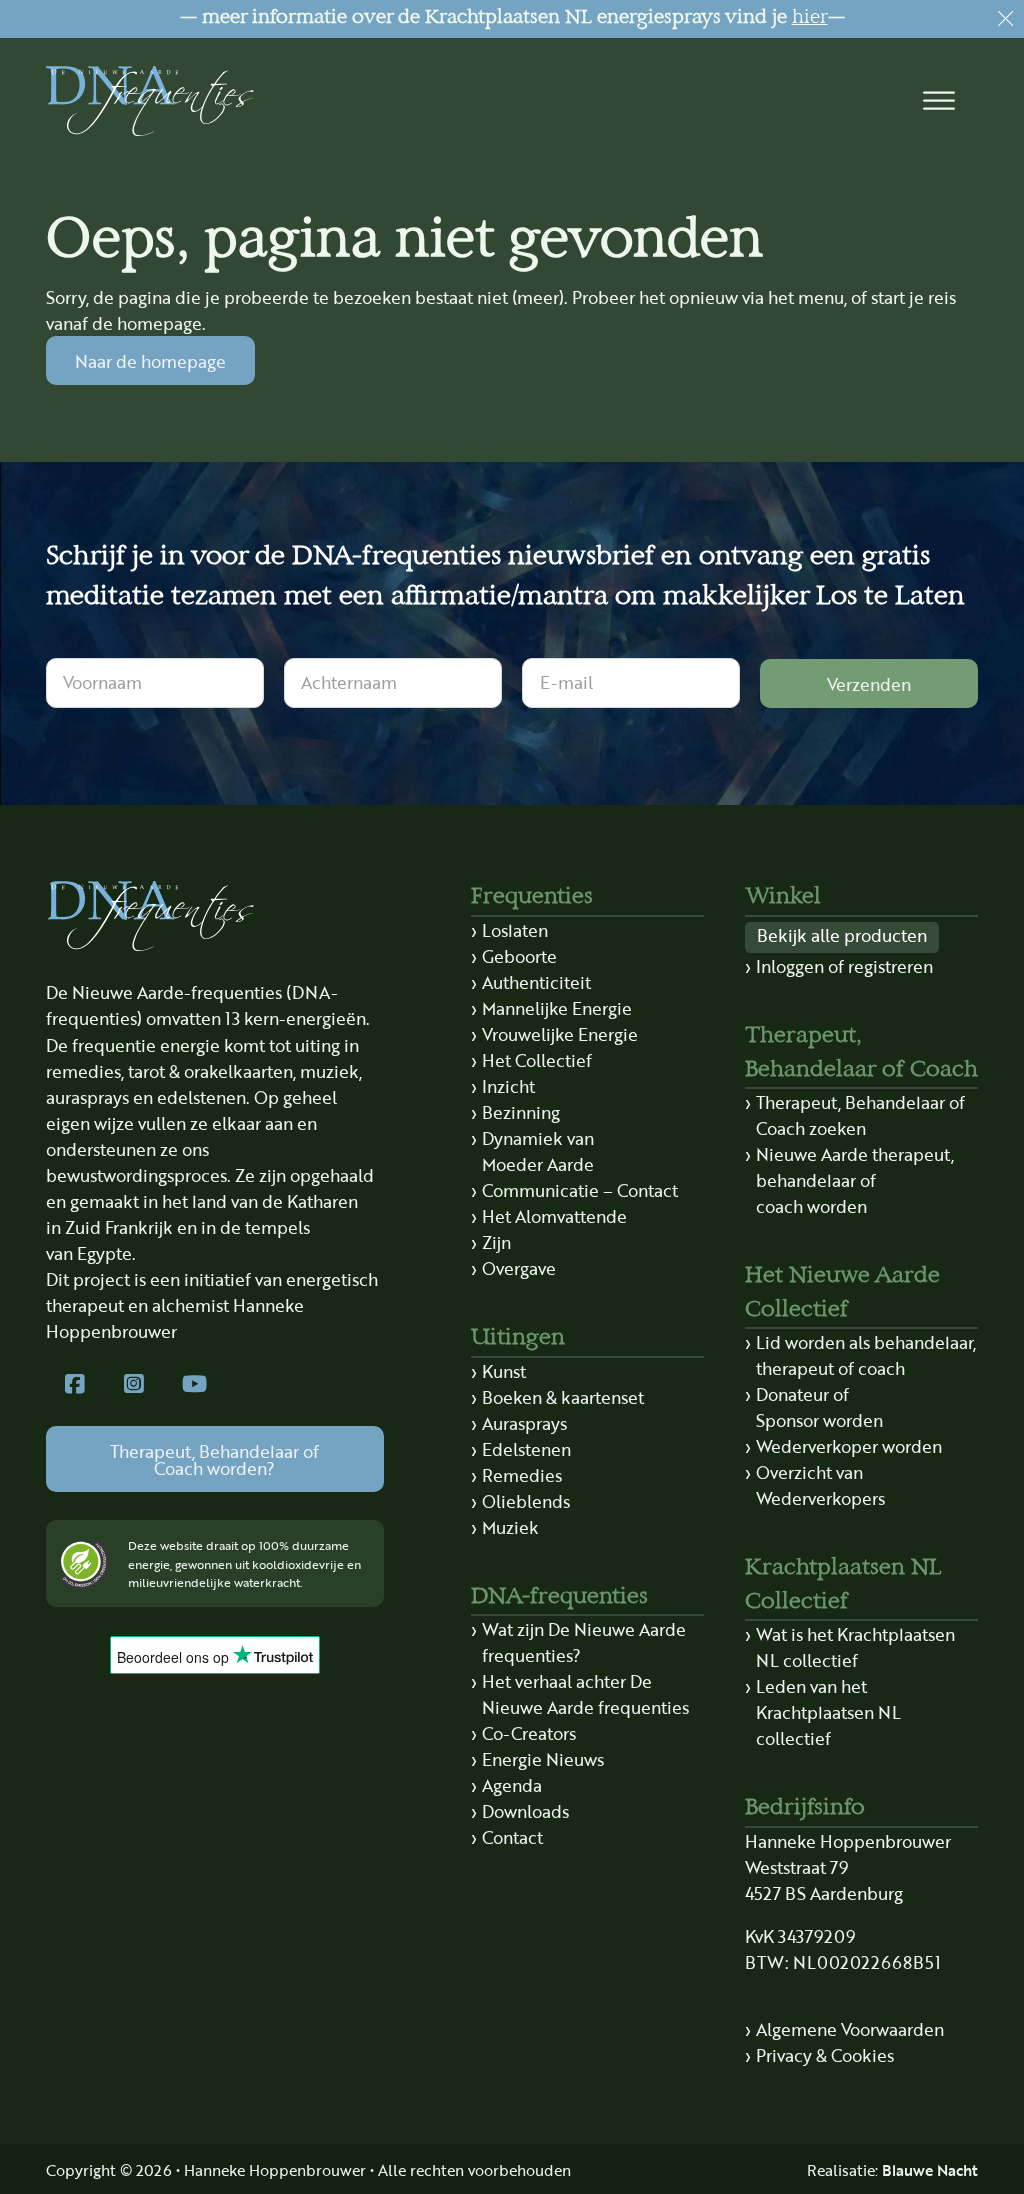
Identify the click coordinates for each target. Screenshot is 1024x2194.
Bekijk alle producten (842, 934)
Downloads (525, 1810)
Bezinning (521, 1111)
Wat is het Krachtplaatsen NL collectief (855, 1646)
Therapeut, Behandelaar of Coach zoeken (860, 1114)
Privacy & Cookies (825, 2054)
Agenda (512, 1784)
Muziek (510, 1526)
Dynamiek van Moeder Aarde (538, 1150)
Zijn (496, 1241)
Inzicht (508, 1085)
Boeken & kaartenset (563, 1396)
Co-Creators (529, 1732)
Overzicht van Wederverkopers (820, 1484)
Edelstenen (526, 1448)
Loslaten (515, 929)
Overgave (519, 1267)
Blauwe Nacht (930, 2169)
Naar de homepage (150, 360)
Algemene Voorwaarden (850, 2028)
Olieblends (526, 1500)
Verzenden (869, 683)
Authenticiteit (536, 981)
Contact (512, 1836)
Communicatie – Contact (580, 1189)
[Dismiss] (1005, 18)
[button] (939, 101)
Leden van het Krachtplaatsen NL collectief (828, 1711)
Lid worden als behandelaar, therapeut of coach (866, 1354)
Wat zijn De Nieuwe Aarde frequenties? (584, 1641)
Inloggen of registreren (844, 965)
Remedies (522, 1474)
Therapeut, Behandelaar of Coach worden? (214, 1459)
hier (810, 18)
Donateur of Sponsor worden (819, 1406)
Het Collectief (537, 1059)
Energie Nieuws (543, 1758)
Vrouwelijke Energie (560, 1033)
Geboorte (519, 955)
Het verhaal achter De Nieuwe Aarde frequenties (585, 1693)
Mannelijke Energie (557, 1007)
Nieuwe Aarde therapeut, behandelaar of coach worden (855, 1179)
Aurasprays (524, 1422)
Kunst (504, 1370)
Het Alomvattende (554, 1215)
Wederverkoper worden (849, 1445)
